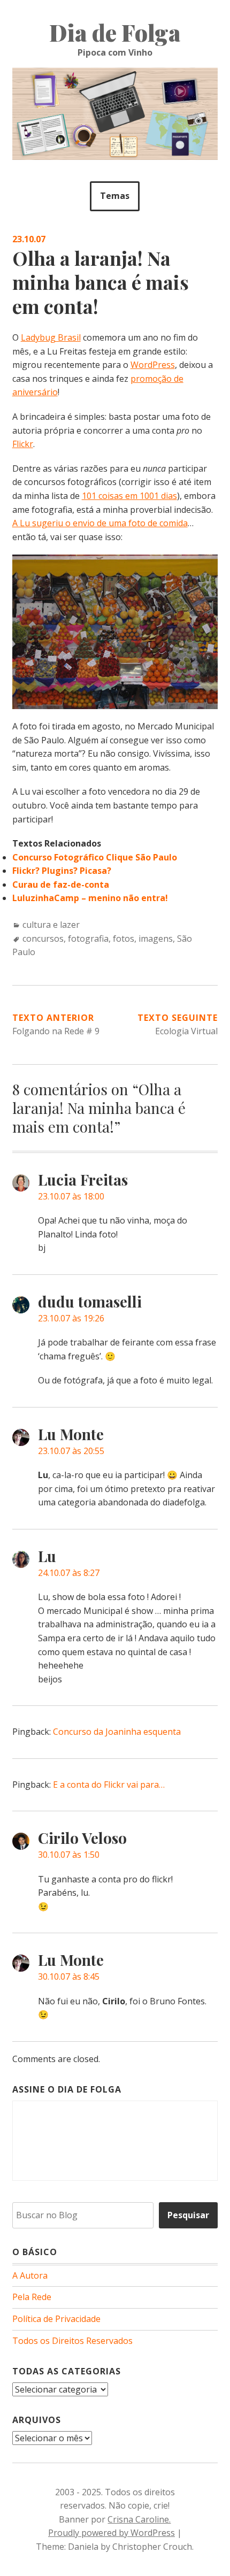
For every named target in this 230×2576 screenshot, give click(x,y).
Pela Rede (32, 2297)
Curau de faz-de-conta (61, 885)
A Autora (30, 2275)
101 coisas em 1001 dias (129, 496)
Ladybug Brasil (51, 337)
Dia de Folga (115, 33)
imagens (156, 939)
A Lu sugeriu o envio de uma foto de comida (100, 523)
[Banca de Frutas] (115, 561)
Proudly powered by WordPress (112, 2533)
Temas (115, 196)
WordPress (153, 365)
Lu (47, 1556)
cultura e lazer (51, 925)
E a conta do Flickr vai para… (109, 1785)
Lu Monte (71, 1434)
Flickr (23, 444)
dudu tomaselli (90, 1301)
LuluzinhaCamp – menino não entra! (90, 898)
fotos (124, 939)
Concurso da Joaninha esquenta (117, 1732)
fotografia (88, 939)
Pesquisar (188, 2215)
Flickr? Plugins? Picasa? (62, 871)
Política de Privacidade (56, 2319)
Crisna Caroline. (139, 2519)
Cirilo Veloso (82, 1838)
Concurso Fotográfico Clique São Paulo (95, 857)
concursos (43, 939)
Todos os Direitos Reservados (72, 2341)
